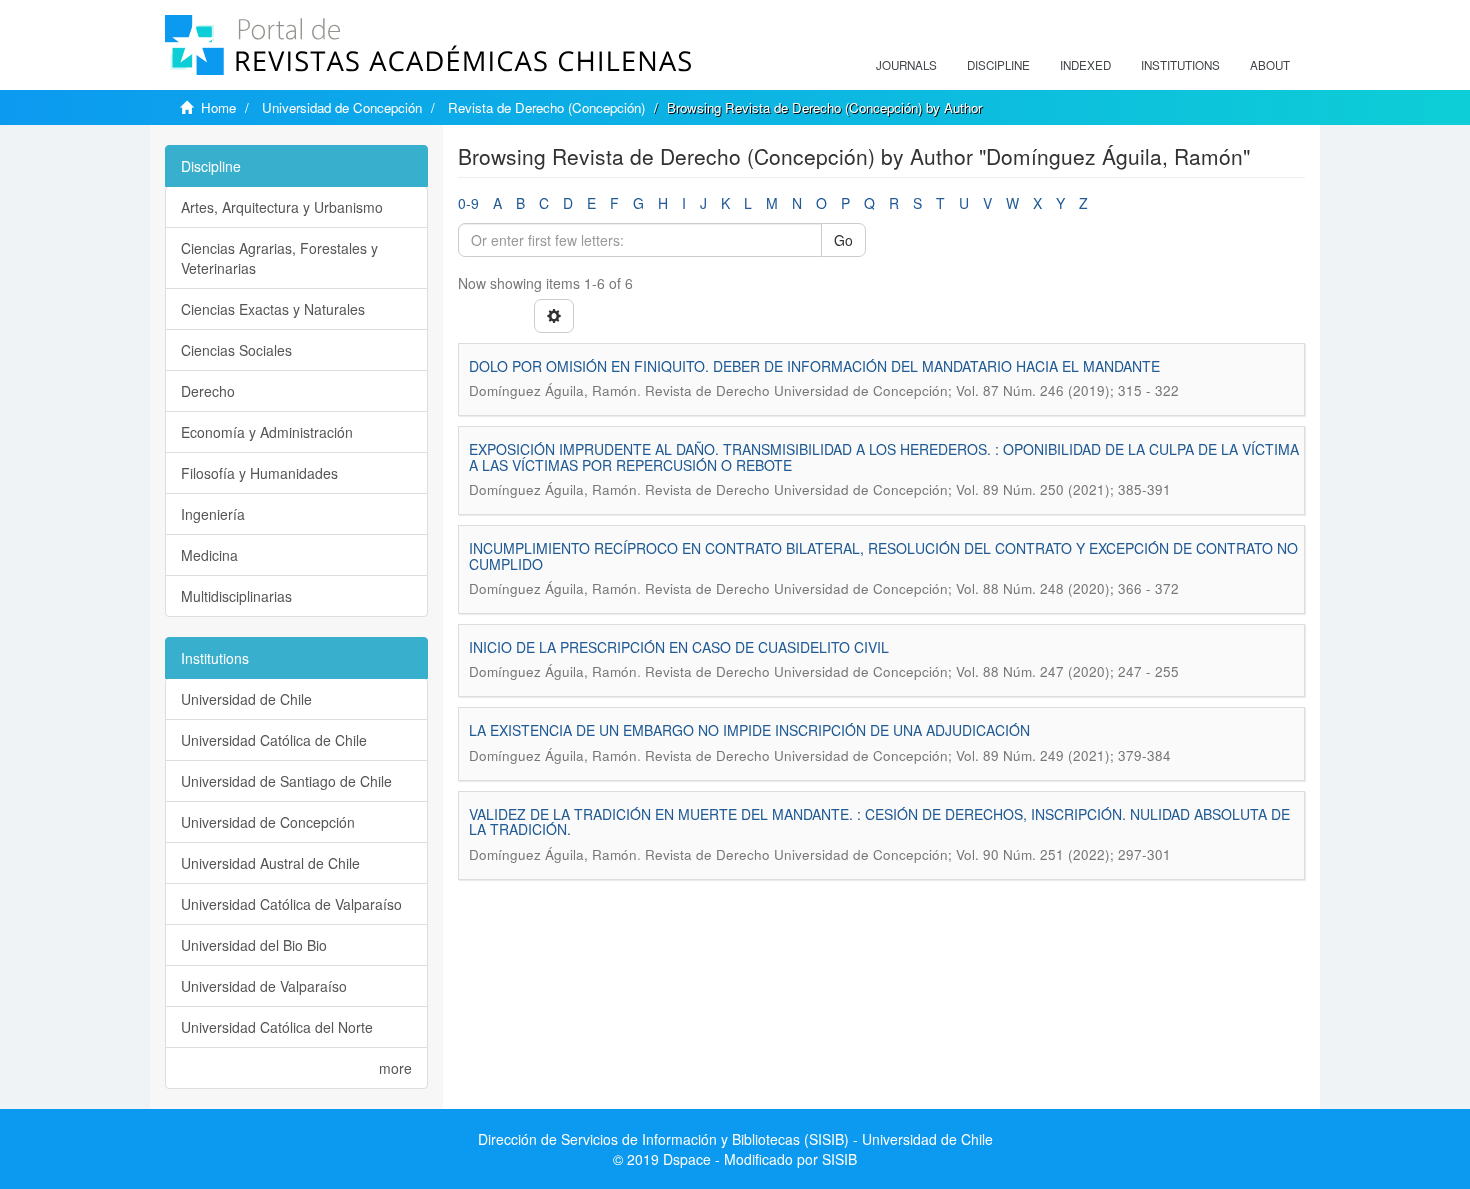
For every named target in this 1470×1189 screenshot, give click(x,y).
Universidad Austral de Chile (270, 863)
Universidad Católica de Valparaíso (291, 904)
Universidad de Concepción (342, 107)
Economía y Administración (267, 432)
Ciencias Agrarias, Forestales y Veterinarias (279, 258)
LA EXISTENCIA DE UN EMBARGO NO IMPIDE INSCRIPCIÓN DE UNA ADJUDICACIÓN (749, 730)
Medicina (209, 555)
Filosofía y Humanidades (259, 473)
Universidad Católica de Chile (274, 740)
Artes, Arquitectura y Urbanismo (282, 207)
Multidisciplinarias (236, 596)
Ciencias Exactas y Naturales (273, 309)
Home (218, 107)
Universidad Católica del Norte (277, 1027)
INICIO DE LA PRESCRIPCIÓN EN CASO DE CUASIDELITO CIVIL (679, 647)
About (1270, 65)
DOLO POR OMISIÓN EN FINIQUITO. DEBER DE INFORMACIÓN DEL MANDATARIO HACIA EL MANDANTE (814, 366)
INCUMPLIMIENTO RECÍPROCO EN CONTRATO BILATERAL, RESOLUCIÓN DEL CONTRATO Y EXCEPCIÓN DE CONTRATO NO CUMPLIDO (883, 555)
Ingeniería (213, 514)
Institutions (1180, 65)
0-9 (468, 203)
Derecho (208, 391)
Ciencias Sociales (236, 350)
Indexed (1085, 65)
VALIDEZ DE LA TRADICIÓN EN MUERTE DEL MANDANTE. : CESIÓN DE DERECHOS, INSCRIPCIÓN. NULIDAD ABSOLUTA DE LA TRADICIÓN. (879, 821)
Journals (906, 65)
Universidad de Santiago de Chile (286, 781)
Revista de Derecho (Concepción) (546, 107)
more (395, 1068)
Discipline (998, 65)
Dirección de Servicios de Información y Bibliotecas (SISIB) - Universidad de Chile (735, 1139)
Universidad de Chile (246, 699)
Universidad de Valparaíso (264, 986)
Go (843, 240)
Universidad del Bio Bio (254, 945)
